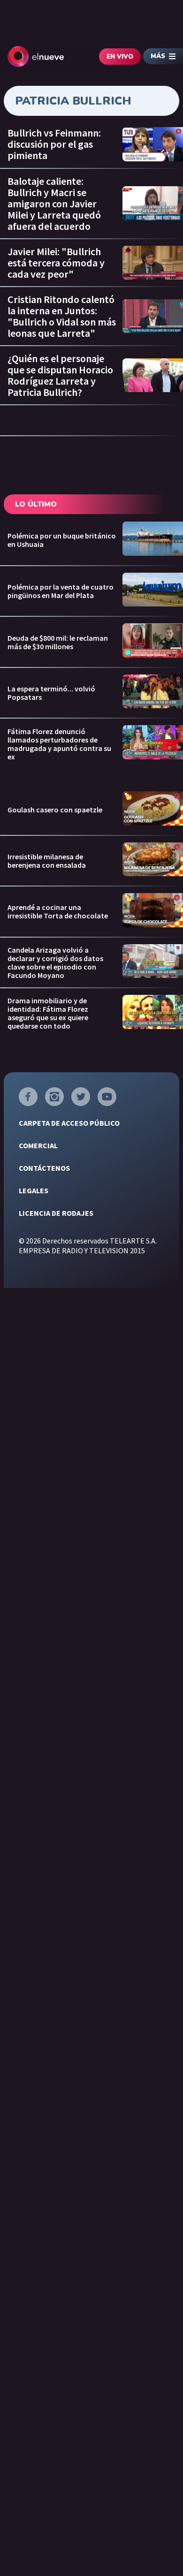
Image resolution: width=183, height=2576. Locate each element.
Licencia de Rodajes (56, 1213)
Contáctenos (44, 1168)
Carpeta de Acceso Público (69, 1123)
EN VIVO (120, 57)
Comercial (38, 1145)
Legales (34, 1190)
